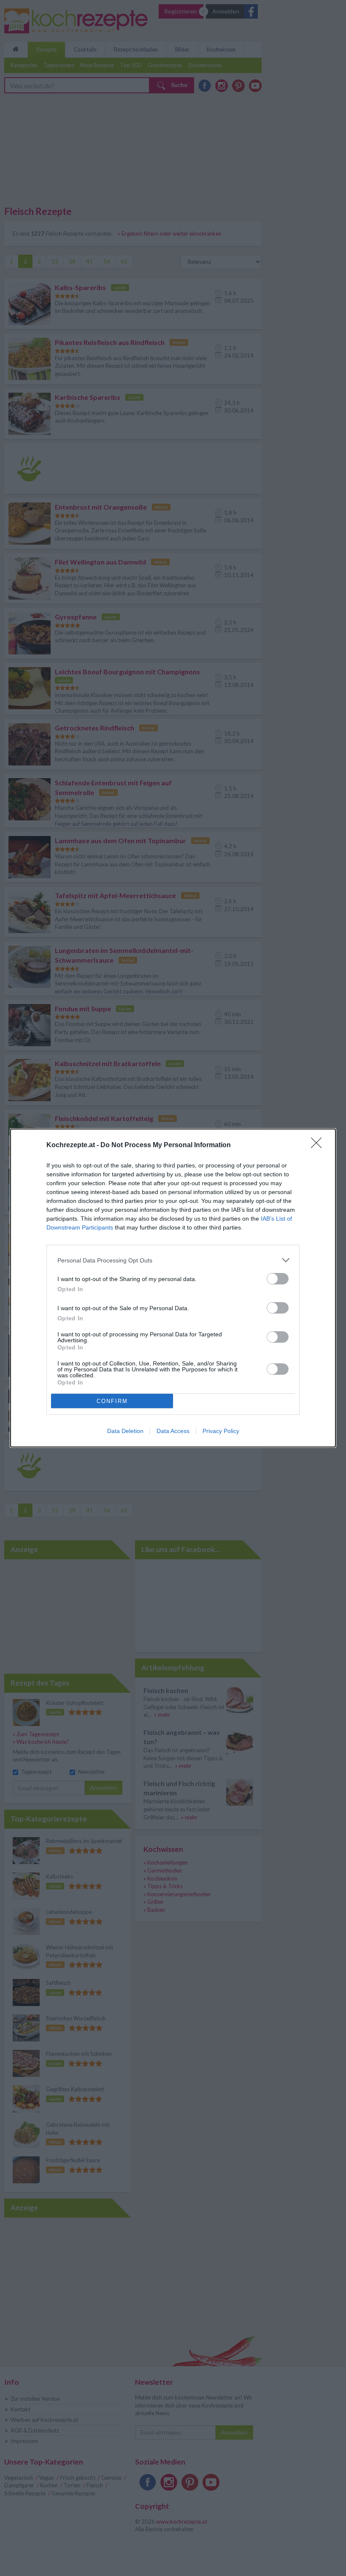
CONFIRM (112, 1401)
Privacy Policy (221, 1431)
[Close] (319, 1145)
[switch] (278, 1279)
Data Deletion (125, 1431)
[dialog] (173, 1288)
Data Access (173, 1431)
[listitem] (173, 1260)
